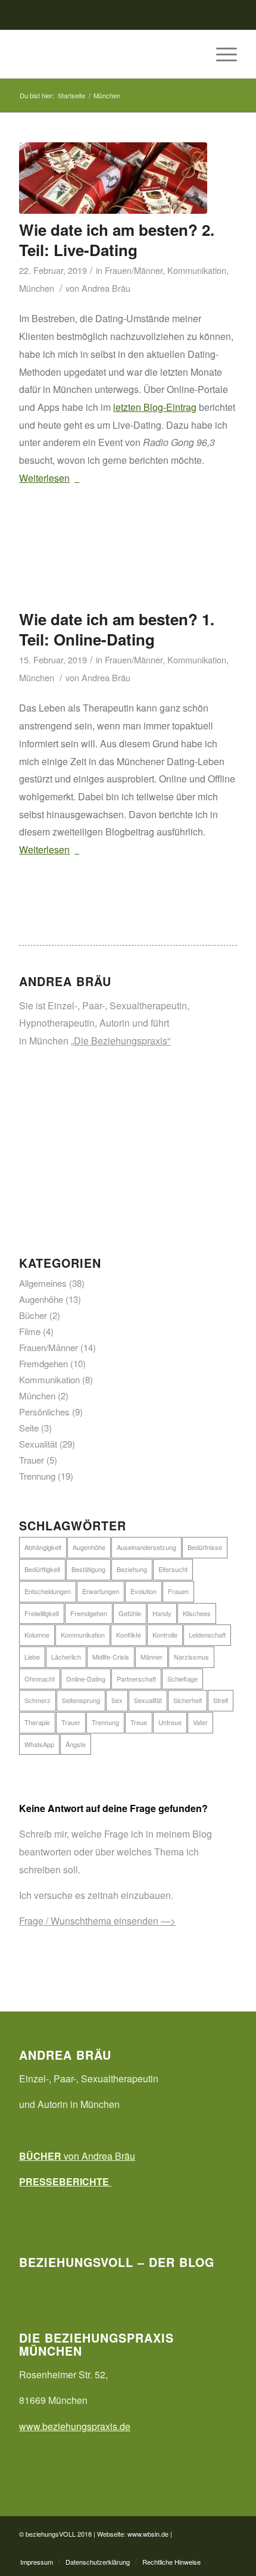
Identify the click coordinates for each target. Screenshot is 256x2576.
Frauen (178, 1591)
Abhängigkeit (43, 1547)
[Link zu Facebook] (192, 2549)
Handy (162, 1613)
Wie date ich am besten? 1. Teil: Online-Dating (117, 629)
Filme (30, 1331)
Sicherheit (188, 1700)
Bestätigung (88, 1569)
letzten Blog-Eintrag (155, 407)
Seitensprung (81, 1700)
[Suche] (193, 54)
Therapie (37, 1722)
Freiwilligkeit (42, 1613)
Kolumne (37, 1635)
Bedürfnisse (205, 1547)
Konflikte (129, 1635)
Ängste (76, 1744)
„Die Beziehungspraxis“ (121, 1041)
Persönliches (44, 1412)
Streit (221, 1700)
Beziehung (132, 1569)
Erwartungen (101, 1591)
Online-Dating (86, 1679)
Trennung (37, 1476)
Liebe (32, 1657)
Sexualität (38, 1444)
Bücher (33, 1315)
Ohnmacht (40, 1679)
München (37, 288)
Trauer (32, 1460)
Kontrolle (165, 1635)
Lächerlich (66, 1657)
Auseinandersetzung (146, 1547)
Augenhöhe (41, 1299)
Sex (117, 1700)
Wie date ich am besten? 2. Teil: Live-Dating (117, 240)
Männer (152, 1657)
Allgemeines (43, 1283)
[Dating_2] (113, 178)
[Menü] (221, 54)
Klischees (197, 1613)
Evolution (143, 1591)
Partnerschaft (136, 1679)
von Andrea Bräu (77, 2156)
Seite (29, 1428)
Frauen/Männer (134, 270)
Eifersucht (173, 1569)
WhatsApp (39, 1744)
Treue (139, 1722)
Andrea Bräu (106, 288)
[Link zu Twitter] (210, 2549)
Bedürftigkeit (42, 1569)
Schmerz (38, 1700)
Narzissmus (191, 1657)
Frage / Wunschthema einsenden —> (97, 1921)
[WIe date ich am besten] (113, 567)
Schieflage (182, 1679)
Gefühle (130, 1613)
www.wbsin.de (148, 2534)
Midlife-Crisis (111, 1657)
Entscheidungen (48, 1591)
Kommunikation (197, 270)
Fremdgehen (43, 1363)
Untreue (170, 1722)
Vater (200, 1722)
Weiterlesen (44, 478)
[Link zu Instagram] (228, 2549)
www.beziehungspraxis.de (75, 2426)
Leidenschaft (207, 1635)
